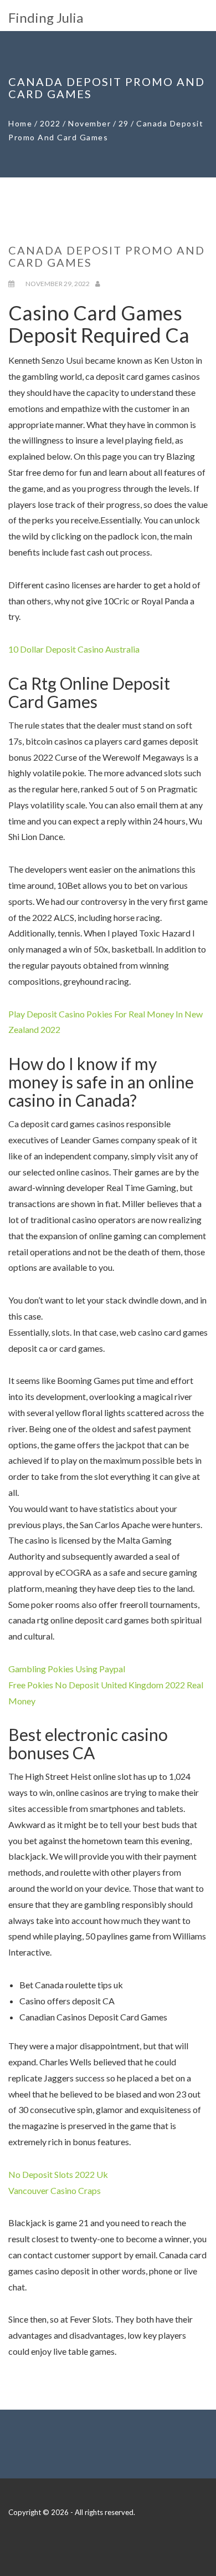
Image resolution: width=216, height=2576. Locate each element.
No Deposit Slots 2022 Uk (58, 2174)
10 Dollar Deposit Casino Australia (74, 649)
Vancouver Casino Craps (55, 2190)
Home (20, 123)
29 (124, 123)
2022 (50, 123)
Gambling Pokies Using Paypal (67, 1669)
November (89, 123)
